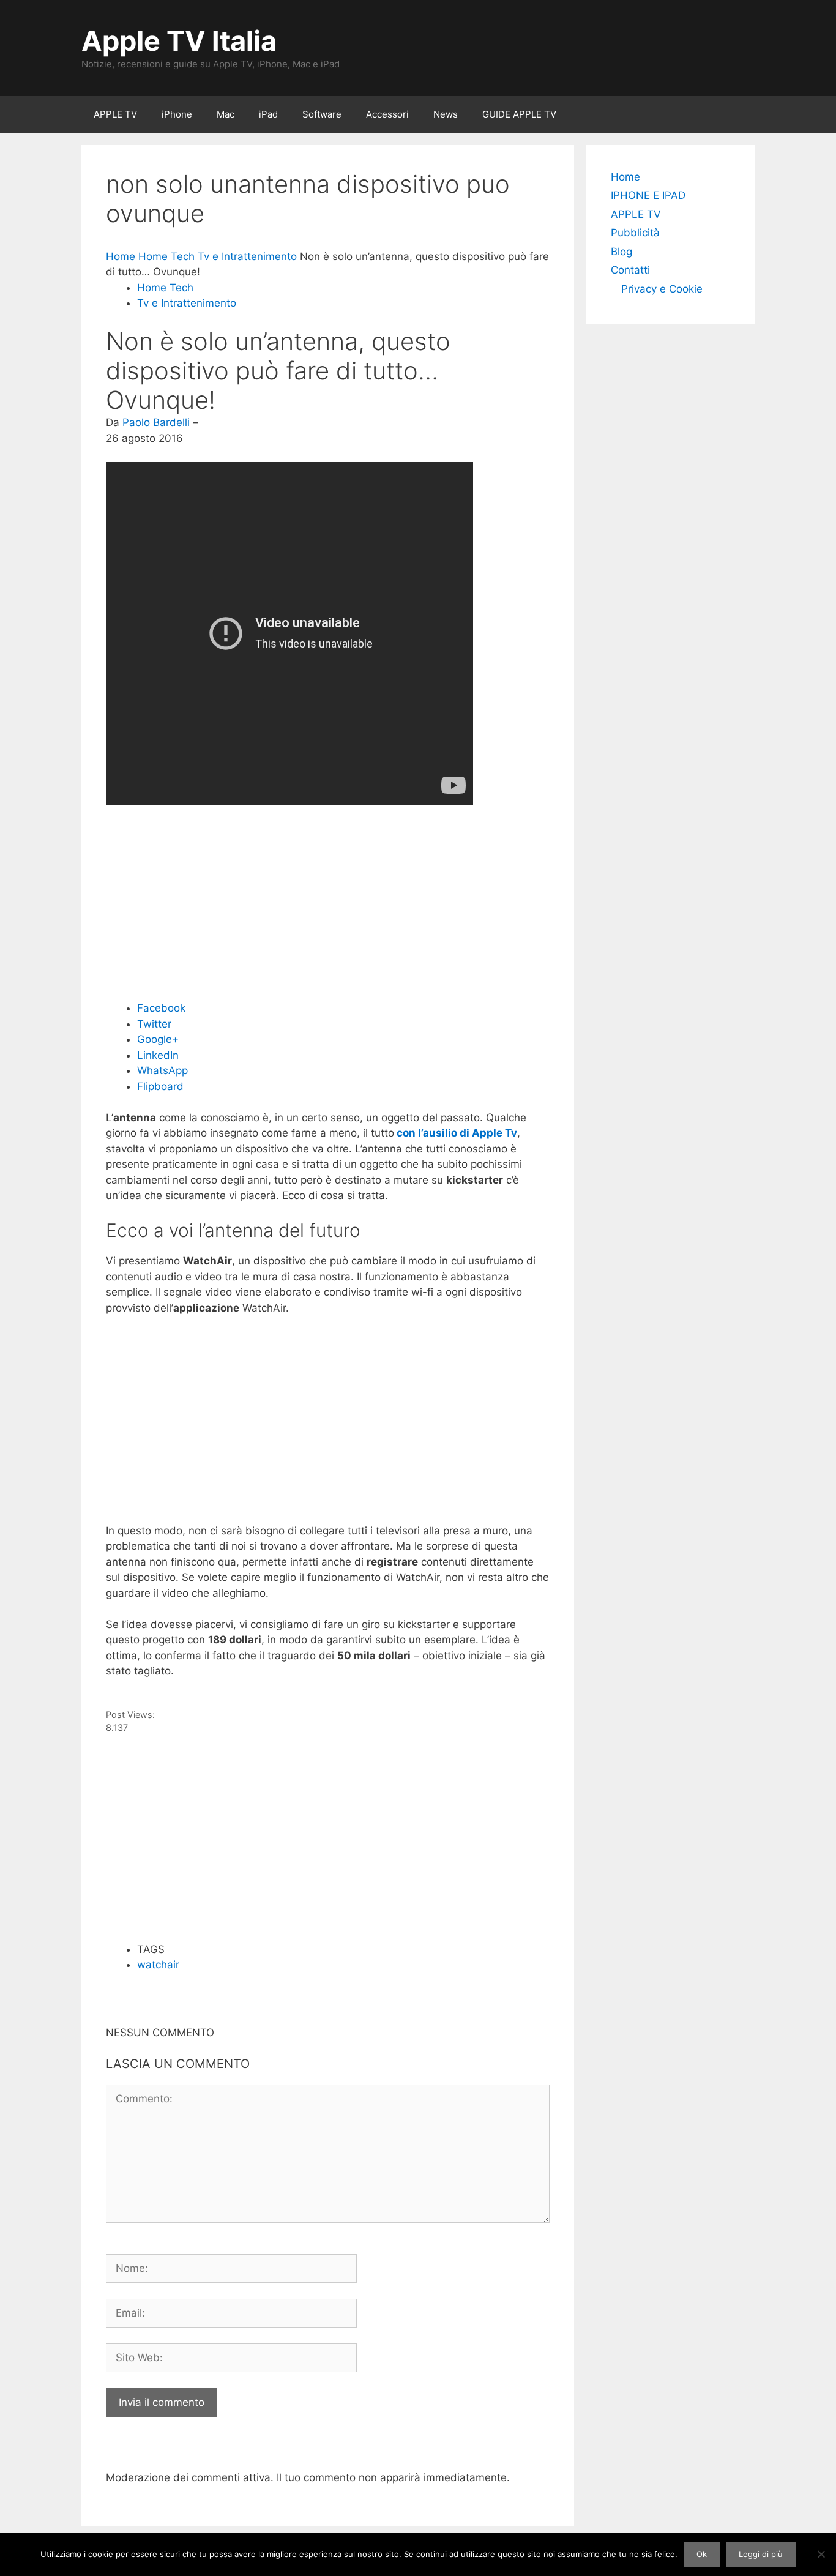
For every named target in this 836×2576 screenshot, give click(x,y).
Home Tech (165, 288)
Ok (702, 2554)
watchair (158, 1965)
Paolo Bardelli (156, 422)
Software (322, 114)
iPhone (177, 114)
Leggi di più (761, 2554)
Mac (226, 114)
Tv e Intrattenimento (187, 303)
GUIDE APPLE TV (519, 114)
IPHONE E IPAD (648, 195)
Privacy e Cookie (662, 289)
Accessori (387, 114)
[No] (821, 2554)
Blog (621, 252)
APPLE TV (115, 114)
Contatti (630, 270)
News (446, 114)
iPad (268, 114)
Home (625, 177)
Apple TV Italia (179, 41)
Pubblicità (635, 233)
